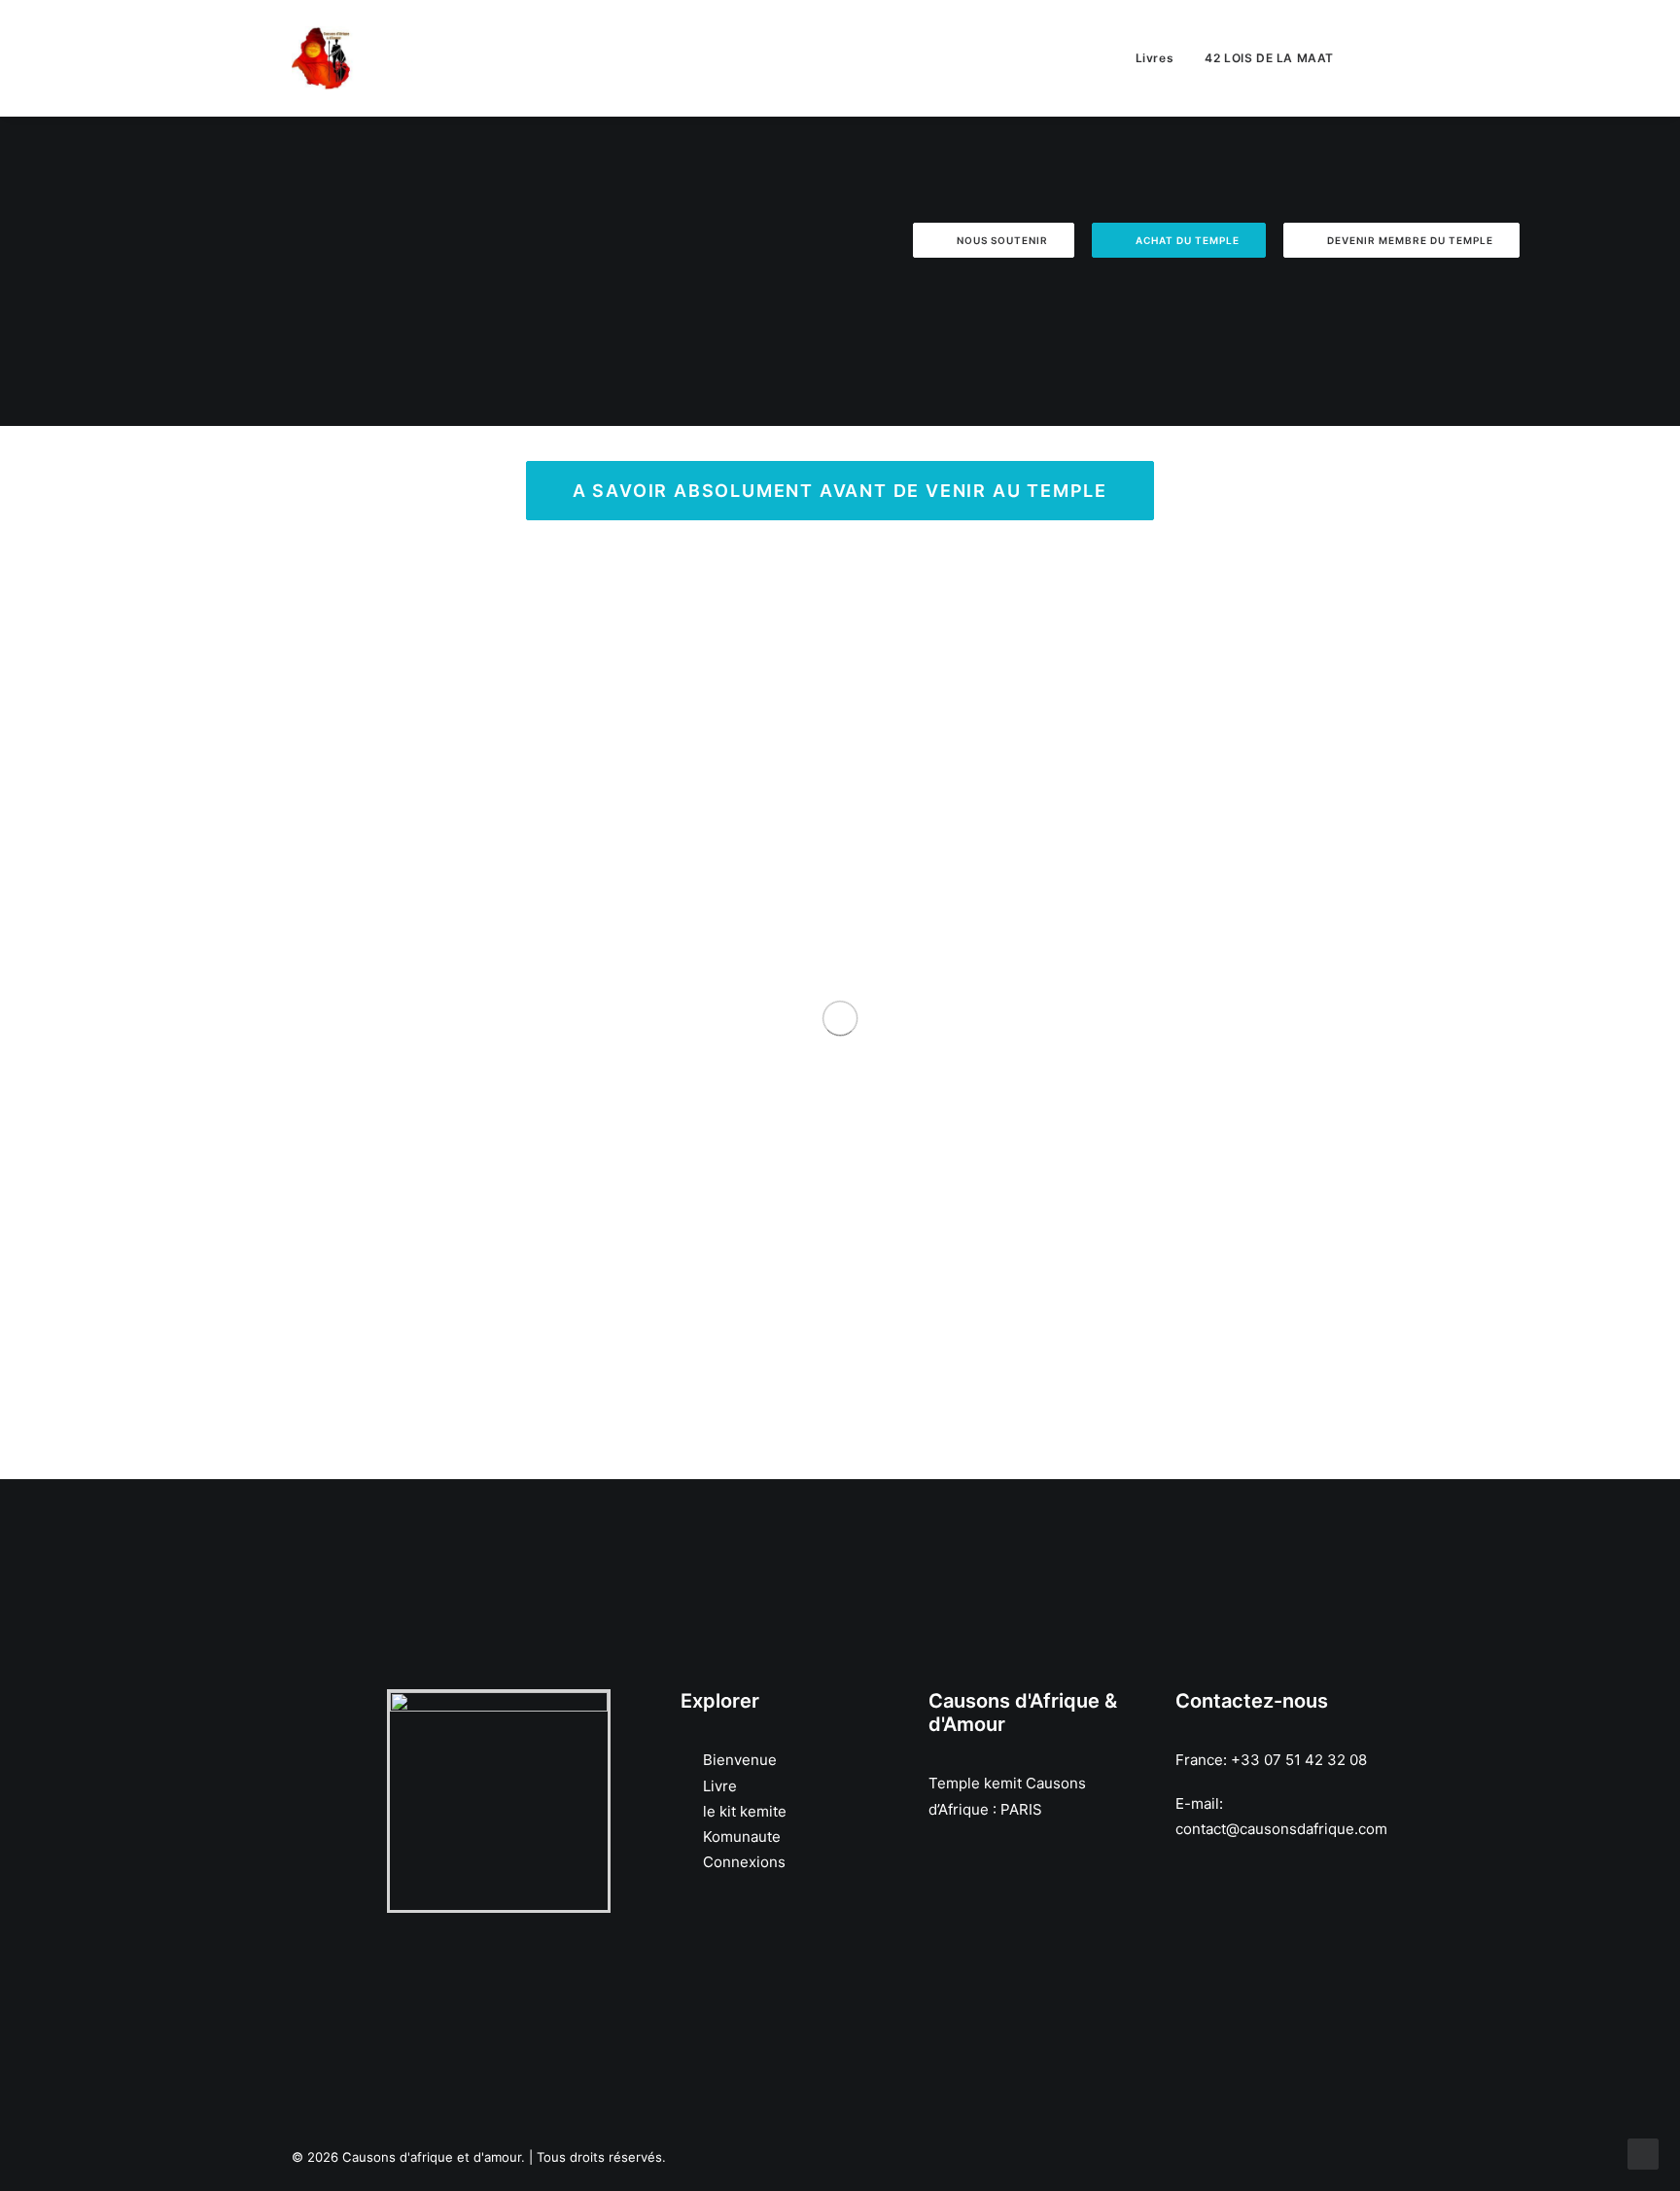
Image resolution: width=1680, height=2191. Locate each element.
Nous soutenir (1002, 240)
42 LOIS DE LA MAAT (1269, 58)
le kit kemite (745, 1811)
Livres (1155, 58)
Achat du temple (1188, 240)
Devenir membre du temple (1410, 240)
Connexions (744, 1862)
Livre (720, 1786)
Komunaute (742, 1837)
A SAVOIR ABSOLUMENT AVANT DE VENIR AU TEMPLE (840, 491)
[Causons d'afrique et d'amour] (323, 58)
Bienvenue (740, 1760)
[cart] (1379, 58)
